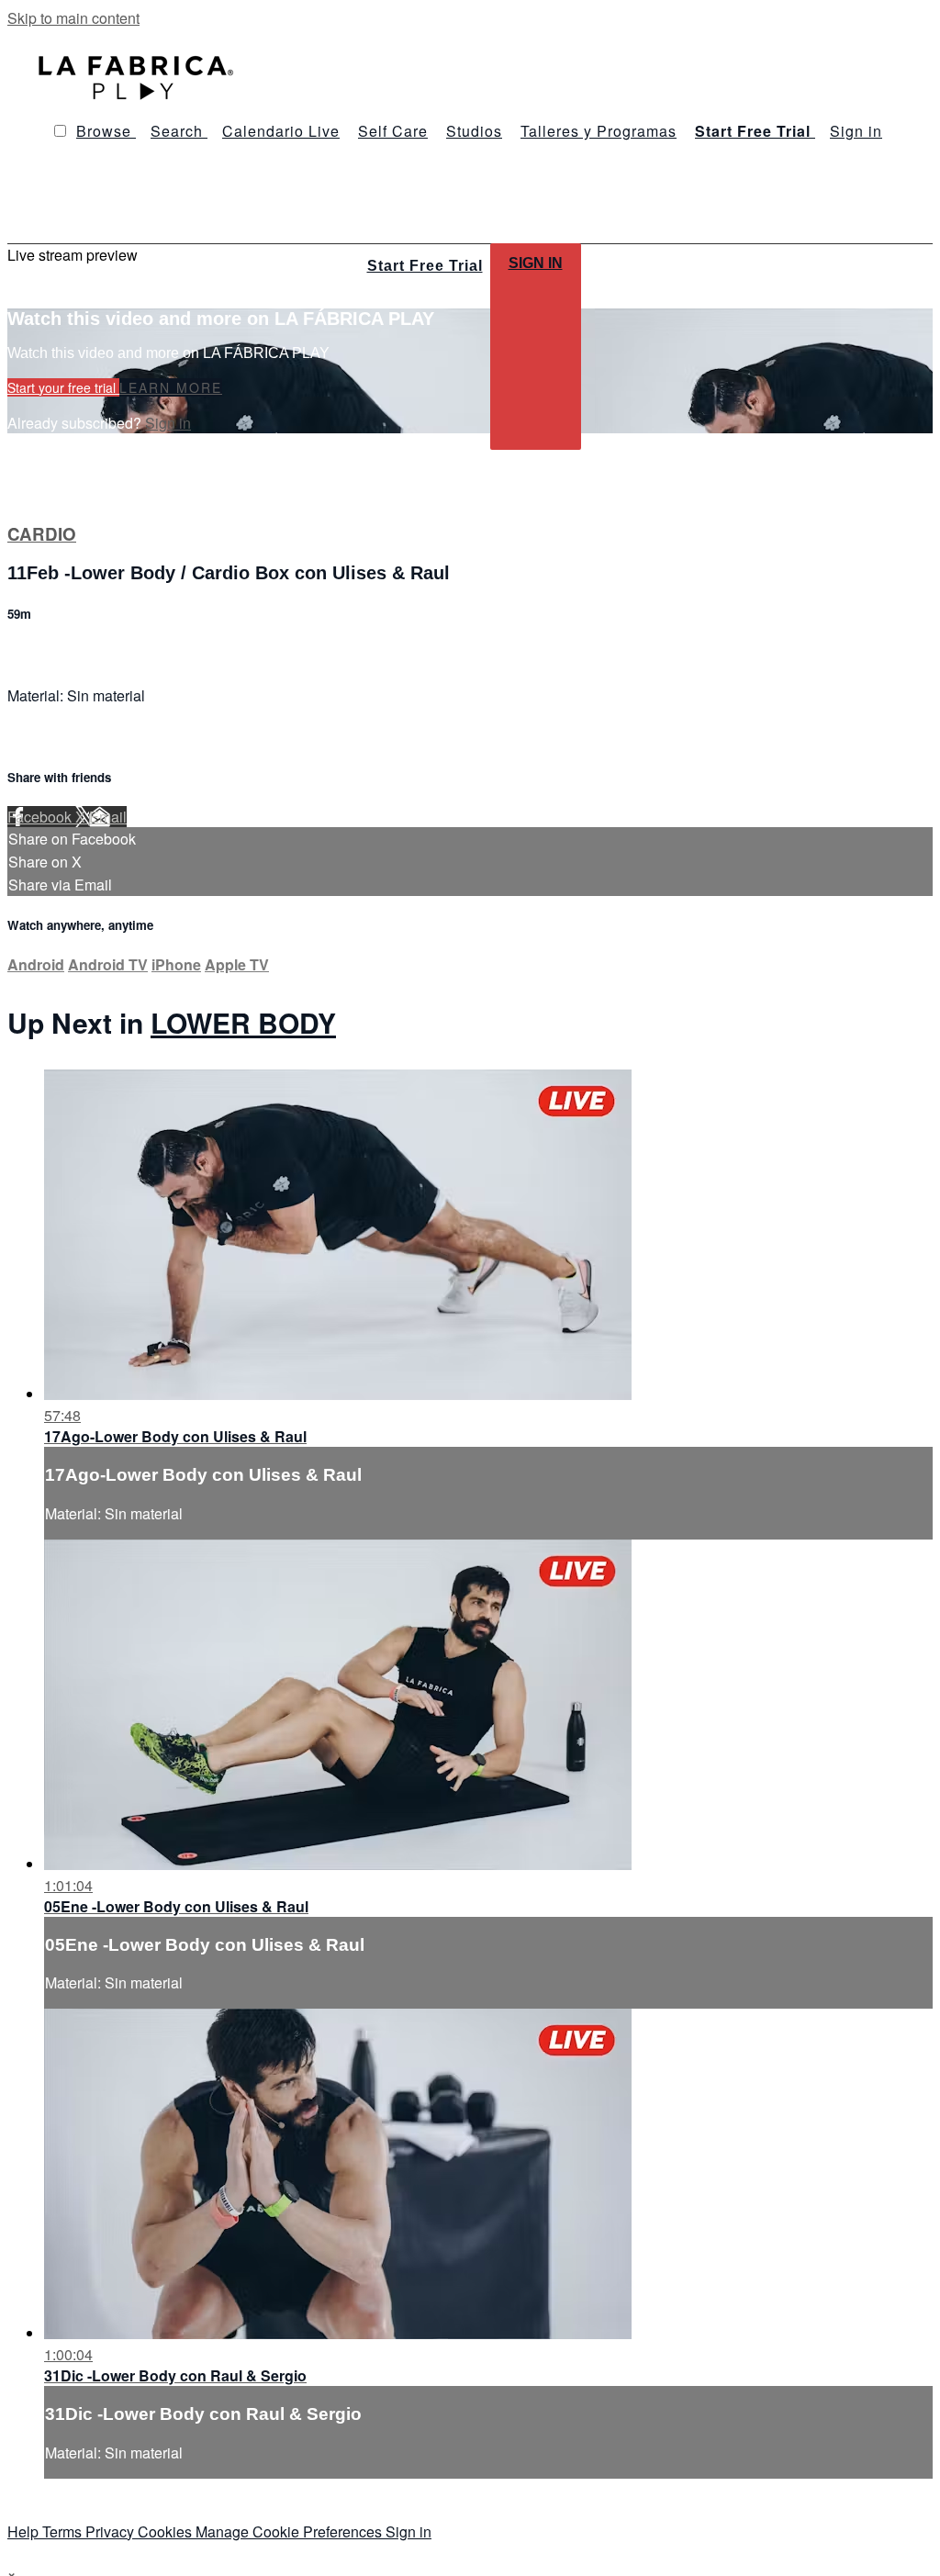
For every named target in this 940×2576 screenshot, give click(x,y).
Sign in (856, 131)
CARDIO (42, 534)
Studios (474, 131)
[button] (60, 131)
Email (108, 817)
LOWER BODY (243, 1022)
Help (25, 2531)
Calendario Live (281, 131)
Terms (64, 2531)
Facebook (41, 817)
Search (179, 131)
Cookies (167, 2531)
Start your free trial (63, 387)
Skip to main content (73, 18)
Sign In (536, 263)
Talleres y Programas (599, 131)
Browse (106, 131)
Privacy (112, 2531)
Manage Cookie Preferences (291, 2531)
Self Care (393, 131)
